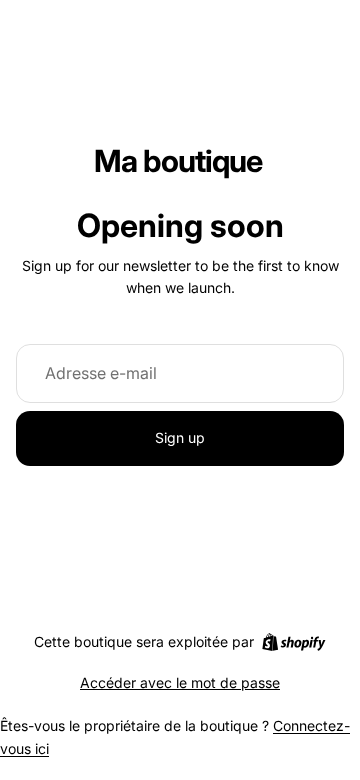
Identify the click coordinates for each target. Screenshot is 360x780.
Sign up (180, 437)
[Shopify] (293, 642)
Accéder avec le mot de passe (180, 682)
